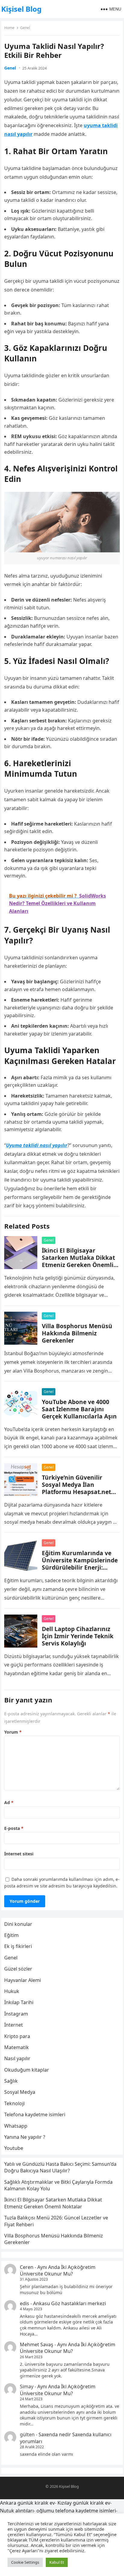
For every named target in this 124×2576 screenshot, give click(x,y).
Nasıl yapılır (17, 2058)
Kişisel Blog (21, 9)
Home (9, 28)
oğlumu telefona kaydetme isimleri (76, 2511)
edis (25, 2303)
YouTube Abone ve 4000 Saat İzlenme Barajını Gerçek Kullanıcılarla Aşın (79, 1409)
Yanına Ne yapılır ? (25, 2137)
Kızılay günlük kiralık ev (84, 2503)
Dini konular (18, 1924)
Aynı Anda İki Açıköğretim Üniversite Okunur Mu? (58, 2270)
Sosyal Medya (20, 2092)
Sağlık (11, 2081)
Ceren (27, 2267)
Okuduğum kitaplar (27, 2070)
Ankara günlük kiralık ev (27, 2503)
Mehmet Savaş (37, 2344)
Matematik (17, 2047)
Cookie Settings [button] (25, 2562)
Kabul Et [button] (57, 2562)
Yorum (13, 1732)
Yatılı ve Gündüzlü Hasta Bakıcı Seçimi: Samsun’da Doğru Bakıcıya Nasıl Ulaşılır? (60, 2167)
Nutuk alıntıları (17, 2511)
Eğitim (11, 1935)
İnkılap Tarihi (19, 2002)
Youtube (14, 2148)
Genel (25, 28)
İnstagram (16, 2014)
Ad (9, 1802)
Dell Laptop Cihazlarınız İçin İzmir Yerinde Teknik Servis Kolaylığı (78, 1636)
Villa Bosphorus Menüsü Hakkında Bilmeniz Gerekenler (77, 1333)
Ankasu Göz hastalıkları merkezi (70, 2303)
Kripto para (17, 2036)
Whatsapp (16, 2126)
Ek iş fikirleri (18, 1946)
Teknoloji (14, 2103)
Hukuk (12, 1991)
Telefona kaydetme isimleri (35, 2114)
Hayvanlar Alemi (23, 1980)
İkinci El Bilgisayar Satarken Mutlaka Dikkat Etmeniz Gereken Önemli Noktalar (78, 1261)
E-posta (14, 1828)
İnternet (14, 2025)
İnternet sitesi (19, 1854)
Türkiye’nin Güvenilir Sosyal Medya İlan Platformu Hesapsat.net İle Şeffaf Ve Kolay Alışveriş (76, 1492)
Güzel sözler (18, 1969)
